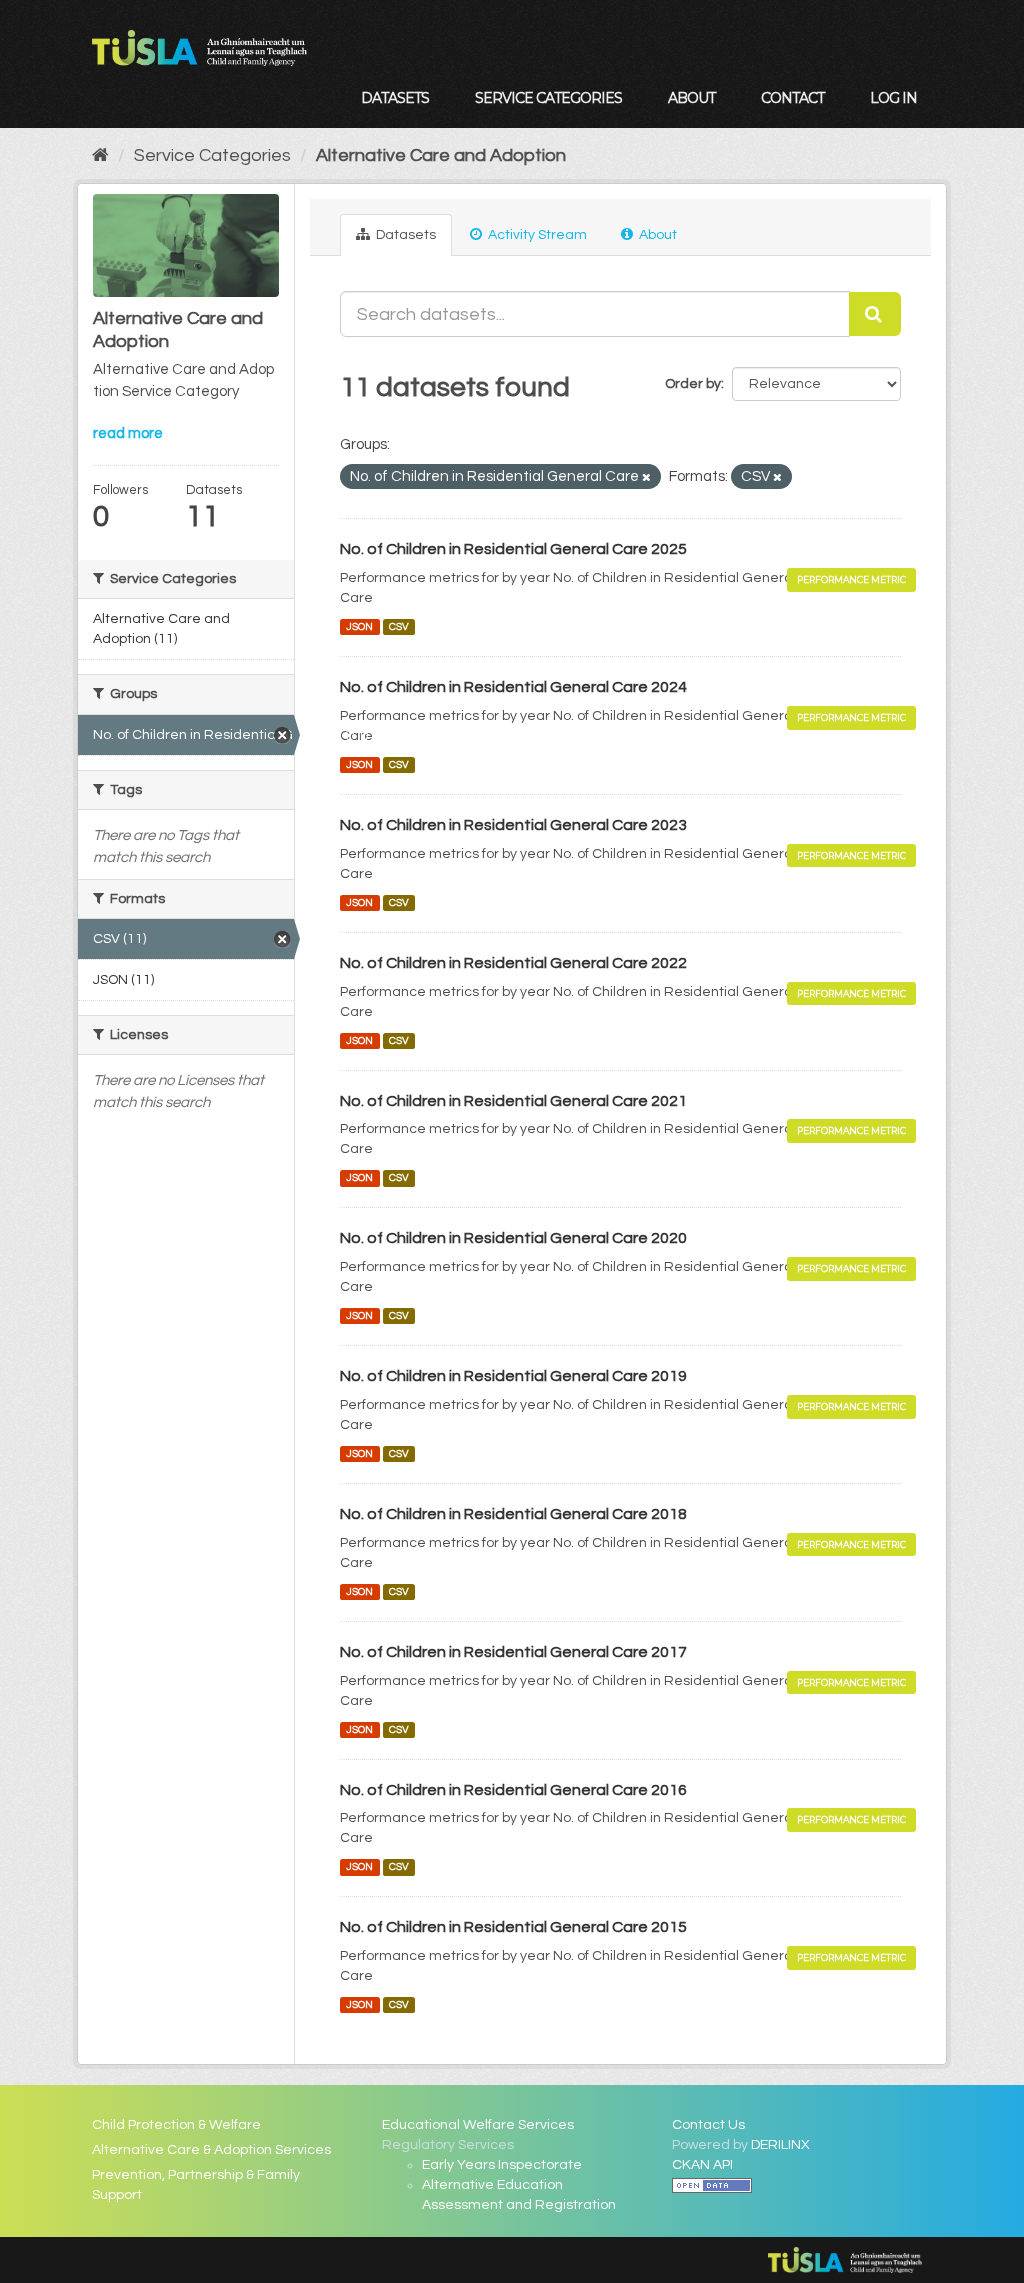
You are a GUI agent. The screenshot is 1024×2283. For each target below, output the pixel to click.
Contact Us (708, 2125)
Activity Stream (536, 235)
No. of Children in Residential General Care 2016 (513, 1790)
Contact (792, 98)
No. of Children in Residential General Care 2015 (513, 1927)
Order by (693, 384)
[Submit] (875, 314)
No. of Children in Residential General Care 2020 (513, 1238)
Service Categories (548, 98)
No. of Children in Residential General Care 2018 (513, 1514)
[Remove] (646, 477)
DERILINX (780, 2145)
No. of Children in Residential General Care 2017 (513, 1652)
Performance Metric (851, 579)
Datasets (395, 98)
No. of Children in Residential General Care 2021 (513, 1101)
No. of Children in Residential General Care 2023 (513, 825)
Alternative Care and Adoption (441, 155)
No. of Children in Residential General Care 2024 (513, 687)
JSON (359, 626)
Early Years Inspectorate (502, 2165)
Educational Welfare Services (478, 2125)
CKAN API (702, 2165)
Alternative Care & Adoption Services (211, 2150)
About (691, 98)
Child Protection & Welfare (176, 2125)
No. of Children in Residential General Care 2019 (513, 1376)
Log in (893, 98)
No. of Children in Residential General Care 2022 (513, 963)
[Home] (100, 155)
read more (128, 433)
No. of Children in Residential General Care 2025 (513, 549)
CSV (399, 626)
